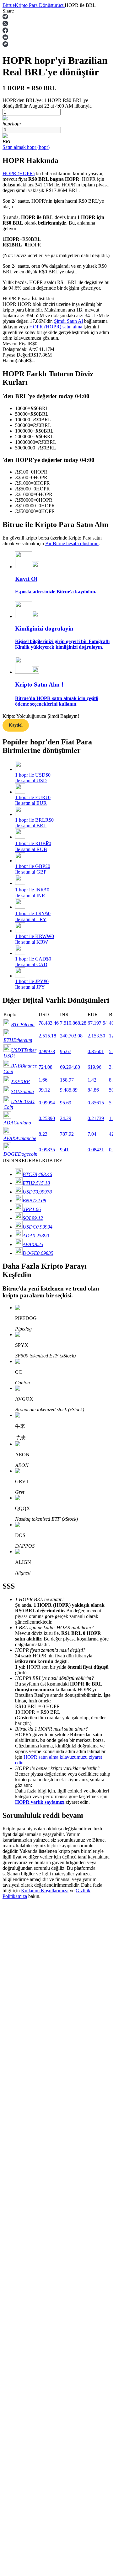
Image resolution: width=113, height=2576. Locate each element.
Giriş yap (12, 1872)
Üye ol (26, 1873)
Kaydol (16, 725)
